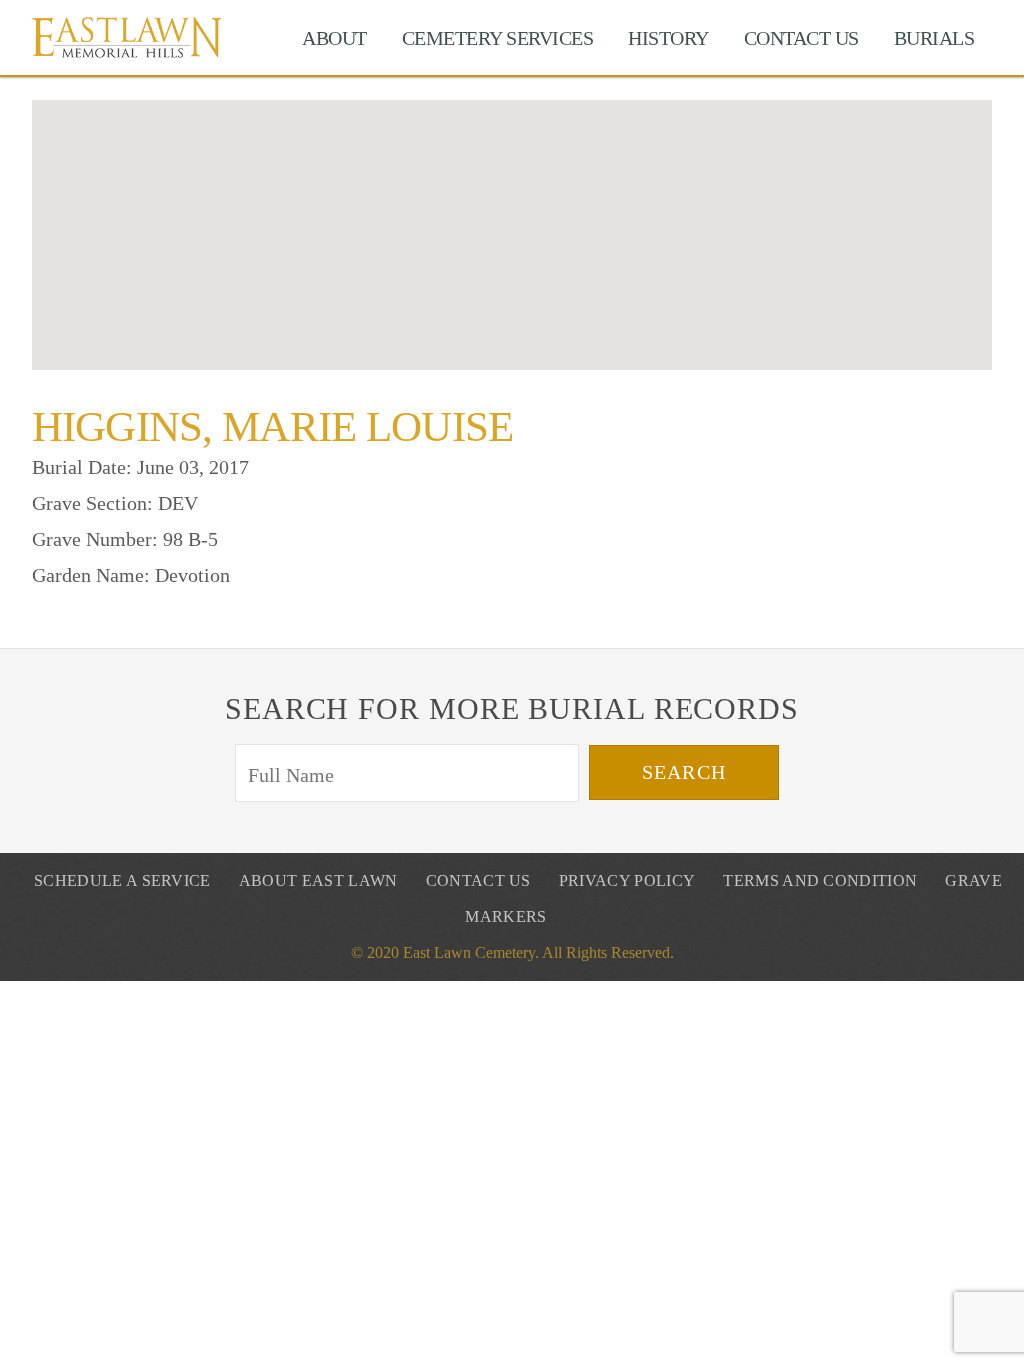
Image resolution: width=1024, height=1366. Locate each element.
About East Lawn (318, 880)
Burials (934, 38)
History (668, 38)
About (334, 38)
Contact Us (801, 38)
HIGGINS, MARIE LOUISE (272, 426)
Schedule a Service (122, 880)
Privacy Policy (627, 880)
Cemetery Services (498, 38)
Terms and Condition (820, 880)
